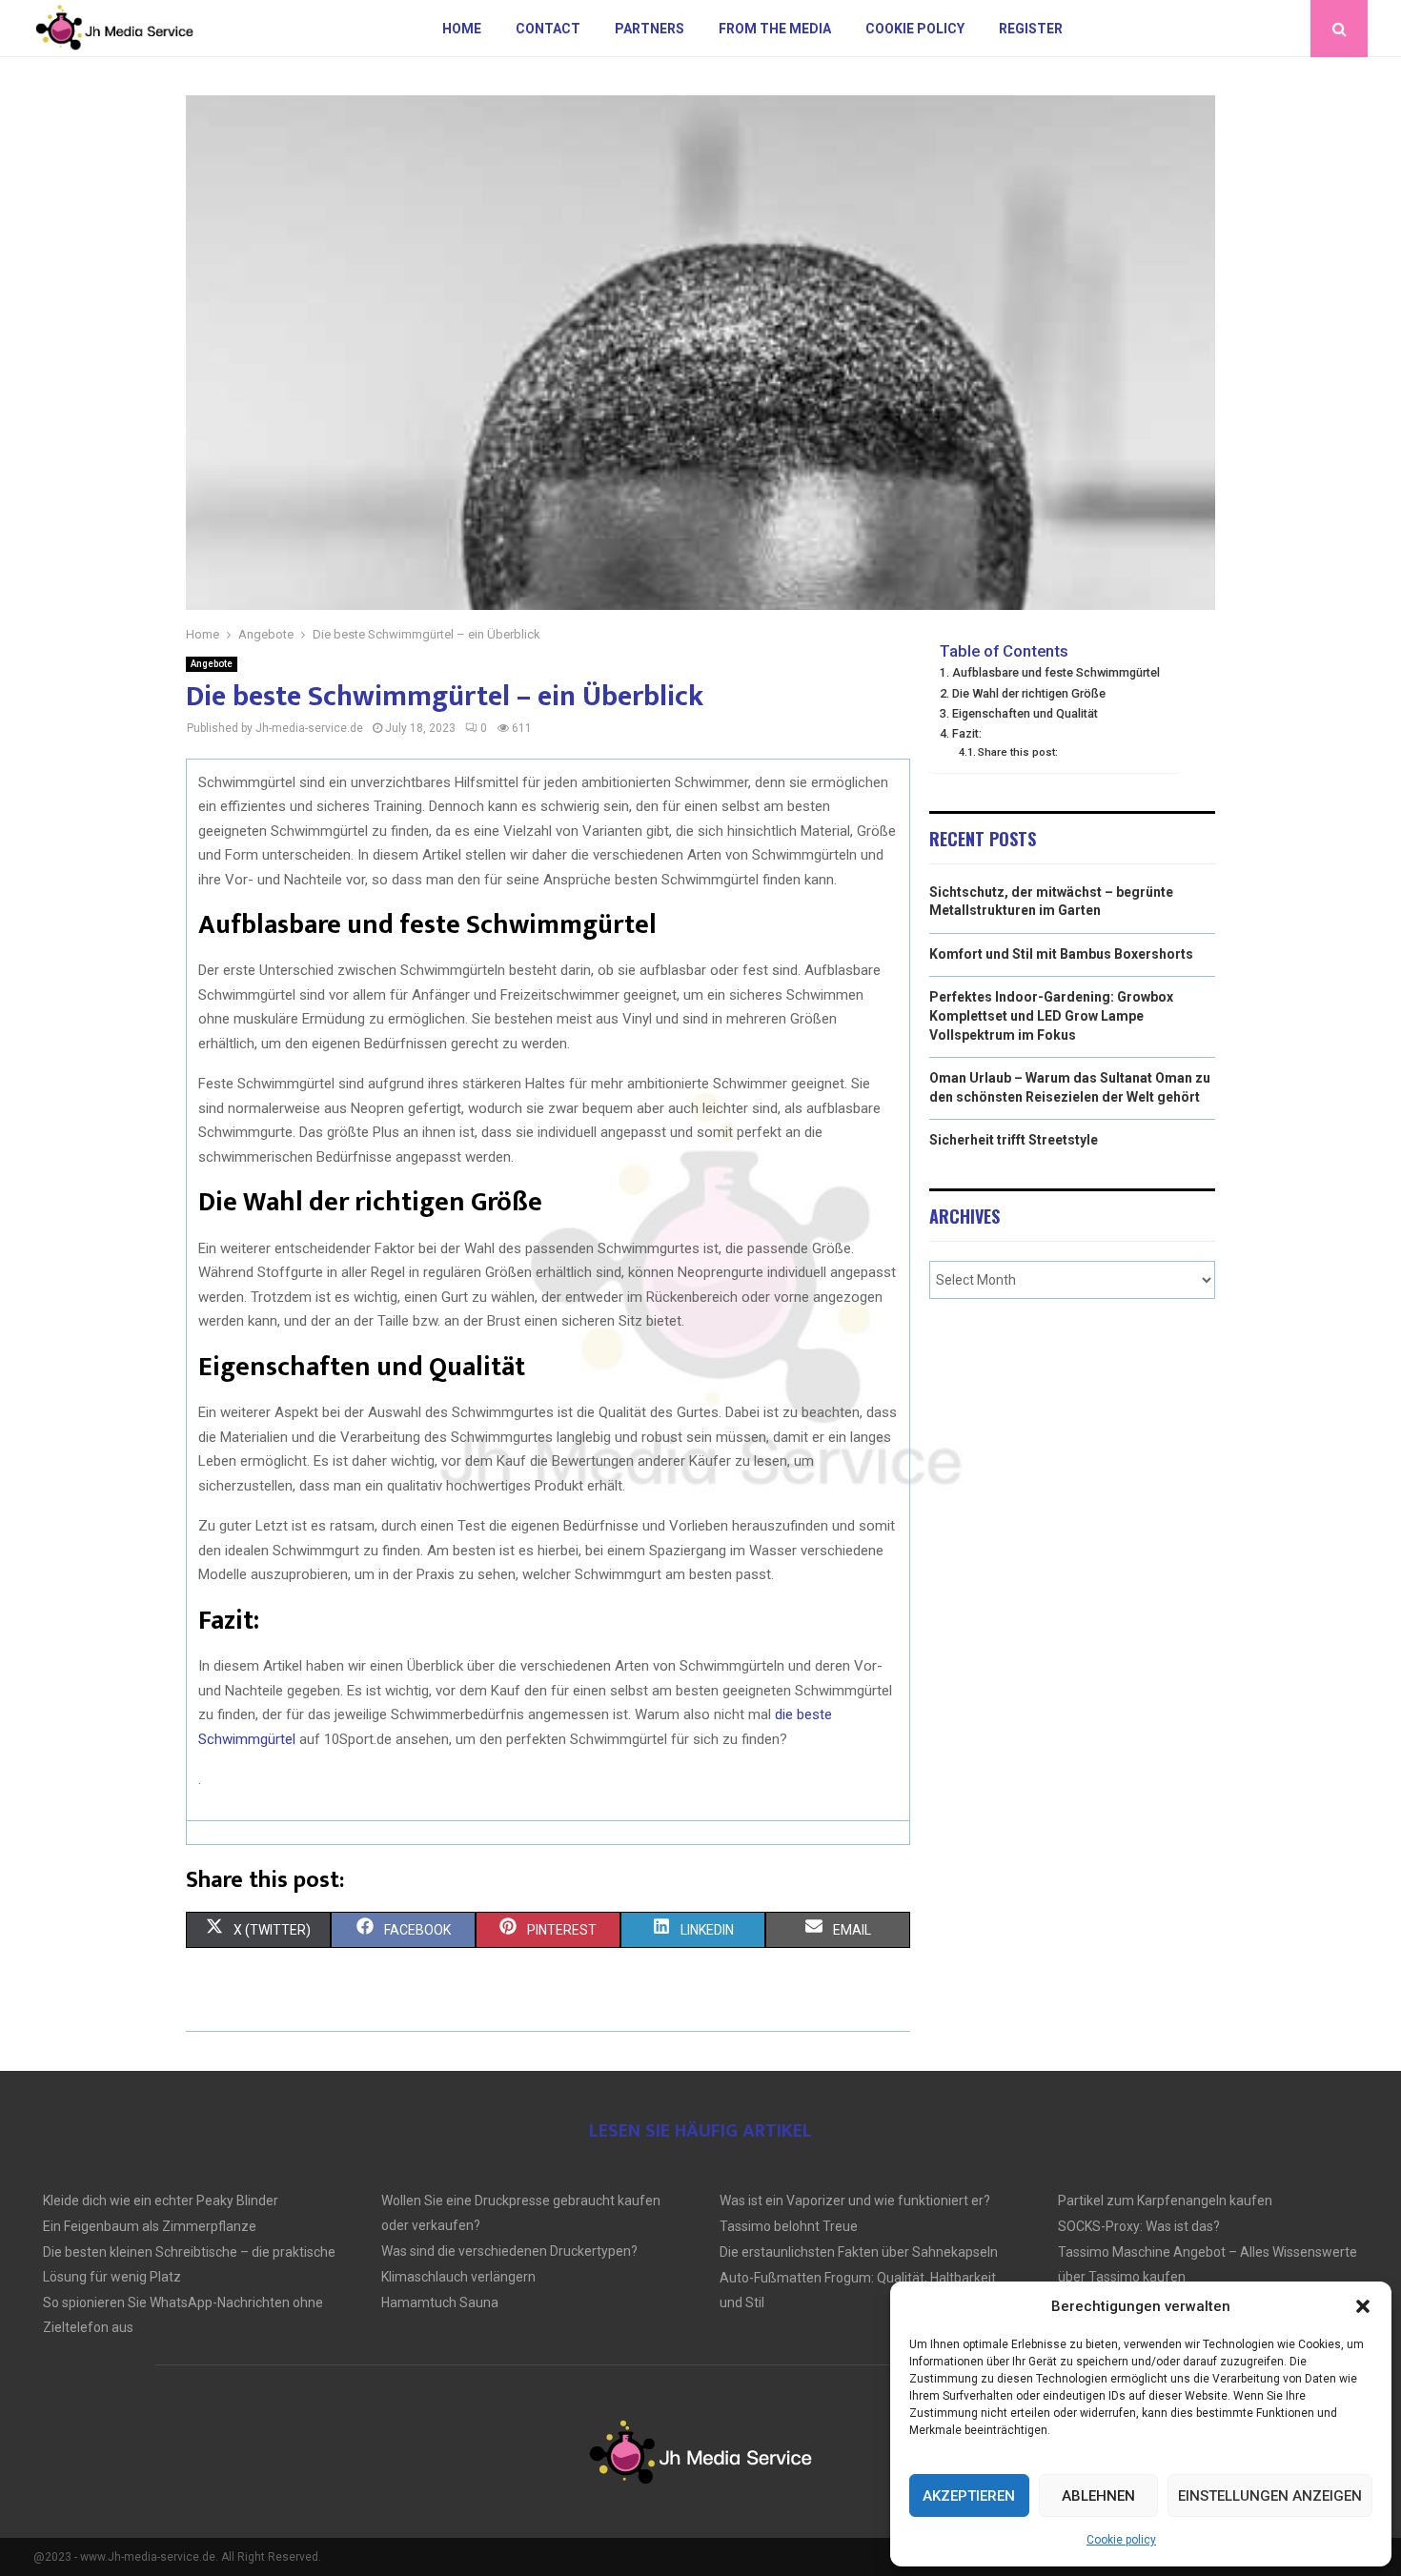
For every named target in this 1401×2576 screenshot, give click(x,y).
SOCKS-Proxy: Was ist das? (1139, 2226)
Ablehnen (1098, 2496)
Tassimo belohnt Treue (789, 2226)
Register (1031, 29)
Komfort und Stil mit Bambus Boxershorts (1061, 954)
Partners (650, 29)
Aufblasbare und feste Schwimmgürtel (1056, 672)
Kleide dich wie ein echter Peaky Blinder (161, 2201)
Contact (548, 29)
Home (462, 29)
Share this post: (1018, 752)
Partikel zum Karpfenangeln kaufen (1165, 2201)
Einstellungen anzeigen (1270, 2496)
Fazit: (967, 733)
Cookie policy (1121, 2540)
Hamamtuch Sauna (440, 2302)
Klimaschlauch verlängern (458, 2277)
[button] (1363, 2306)
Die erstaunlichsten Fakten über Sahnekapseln (859, 2252)
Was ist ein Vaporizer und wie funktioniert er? (855, 2201)
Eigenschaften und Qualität (1025, 713)
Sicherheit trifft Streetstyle (1014, 1140)
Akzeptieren (969, 2496)
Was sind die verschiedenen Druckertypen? (509, 2251)
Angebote (212, 664)
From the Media (775, 29)
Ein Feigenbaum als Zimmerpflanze (150, 2226)
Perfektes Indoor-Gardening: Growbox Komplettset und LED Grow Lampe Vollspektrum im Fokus (1051, 1015)
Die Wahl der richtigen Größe (1029, 693)
